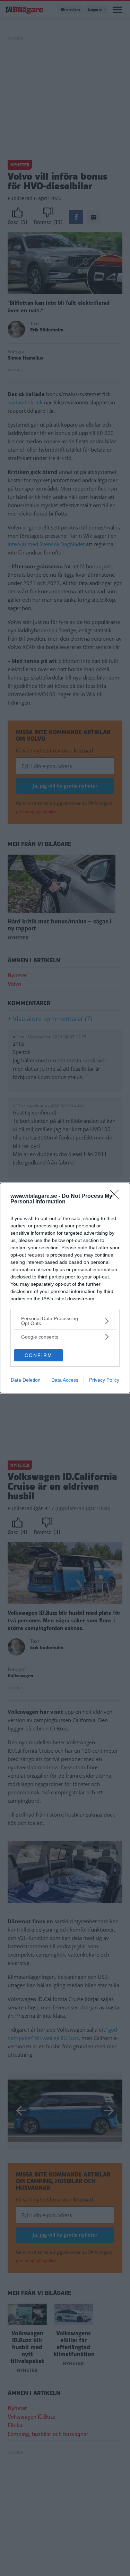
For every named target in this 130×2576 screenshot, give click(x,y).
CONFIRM (38, 1355)
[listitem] (65, 1321)
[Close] (116, 1196)
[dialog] (65, 1288)
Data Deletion (26, 1380)
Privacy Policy (104, 1380)
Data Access (65, 1380)
